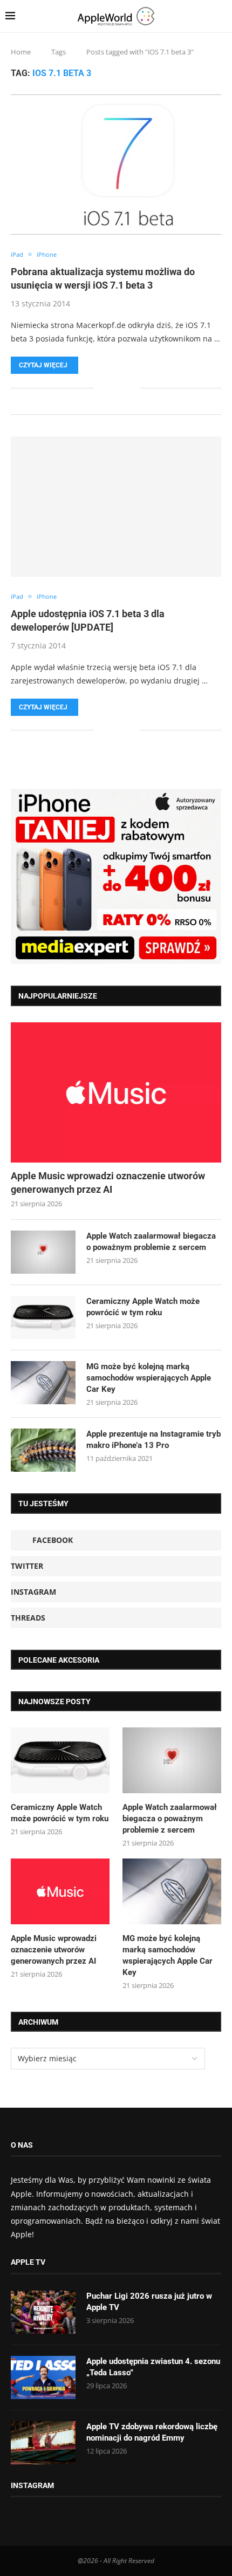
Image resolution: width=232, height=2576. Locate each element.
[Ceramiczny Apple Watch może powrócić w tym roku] (43, 1317)
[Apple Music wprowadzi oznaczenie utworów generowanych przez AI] (116, 1092)
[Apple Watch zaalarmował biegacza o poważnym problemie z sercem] (43, 1252)
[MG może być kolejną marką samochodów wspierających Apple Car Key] (43, 1383)
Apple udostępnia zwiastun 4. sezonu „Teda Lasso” (153, 2367)
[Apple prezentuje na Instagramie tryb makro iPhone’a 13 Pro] (43, 1450)
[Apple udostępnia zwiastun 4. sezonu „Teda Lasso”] (43, 2377)
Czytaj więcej (43, 365)
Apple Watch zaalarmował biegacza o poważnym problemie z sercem (151, 1242)
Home (21, 52)
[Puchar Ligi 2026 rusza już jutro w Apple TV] (43, 2312)
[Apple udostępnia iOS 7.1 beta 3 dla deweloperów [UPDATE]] (116, 507)
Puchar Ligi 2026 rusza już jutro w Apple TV (149, 2302)
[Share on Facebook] (109, 388)
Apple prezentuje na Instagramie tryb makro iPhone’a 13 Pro (153, 1440)
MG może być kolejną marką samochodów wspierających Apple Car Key (149, 1378)
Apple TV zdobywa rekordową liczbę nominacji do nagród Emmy (152, 2432)
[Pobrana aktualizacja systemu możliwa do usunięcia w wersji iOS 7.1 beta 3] (116, 165)
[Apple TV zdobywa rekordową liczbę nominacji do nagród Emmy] (43, 2443)
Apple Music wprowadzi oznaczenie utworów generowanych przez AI (108, 1183)
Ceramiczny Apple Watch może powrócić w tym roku (143, 1307)
